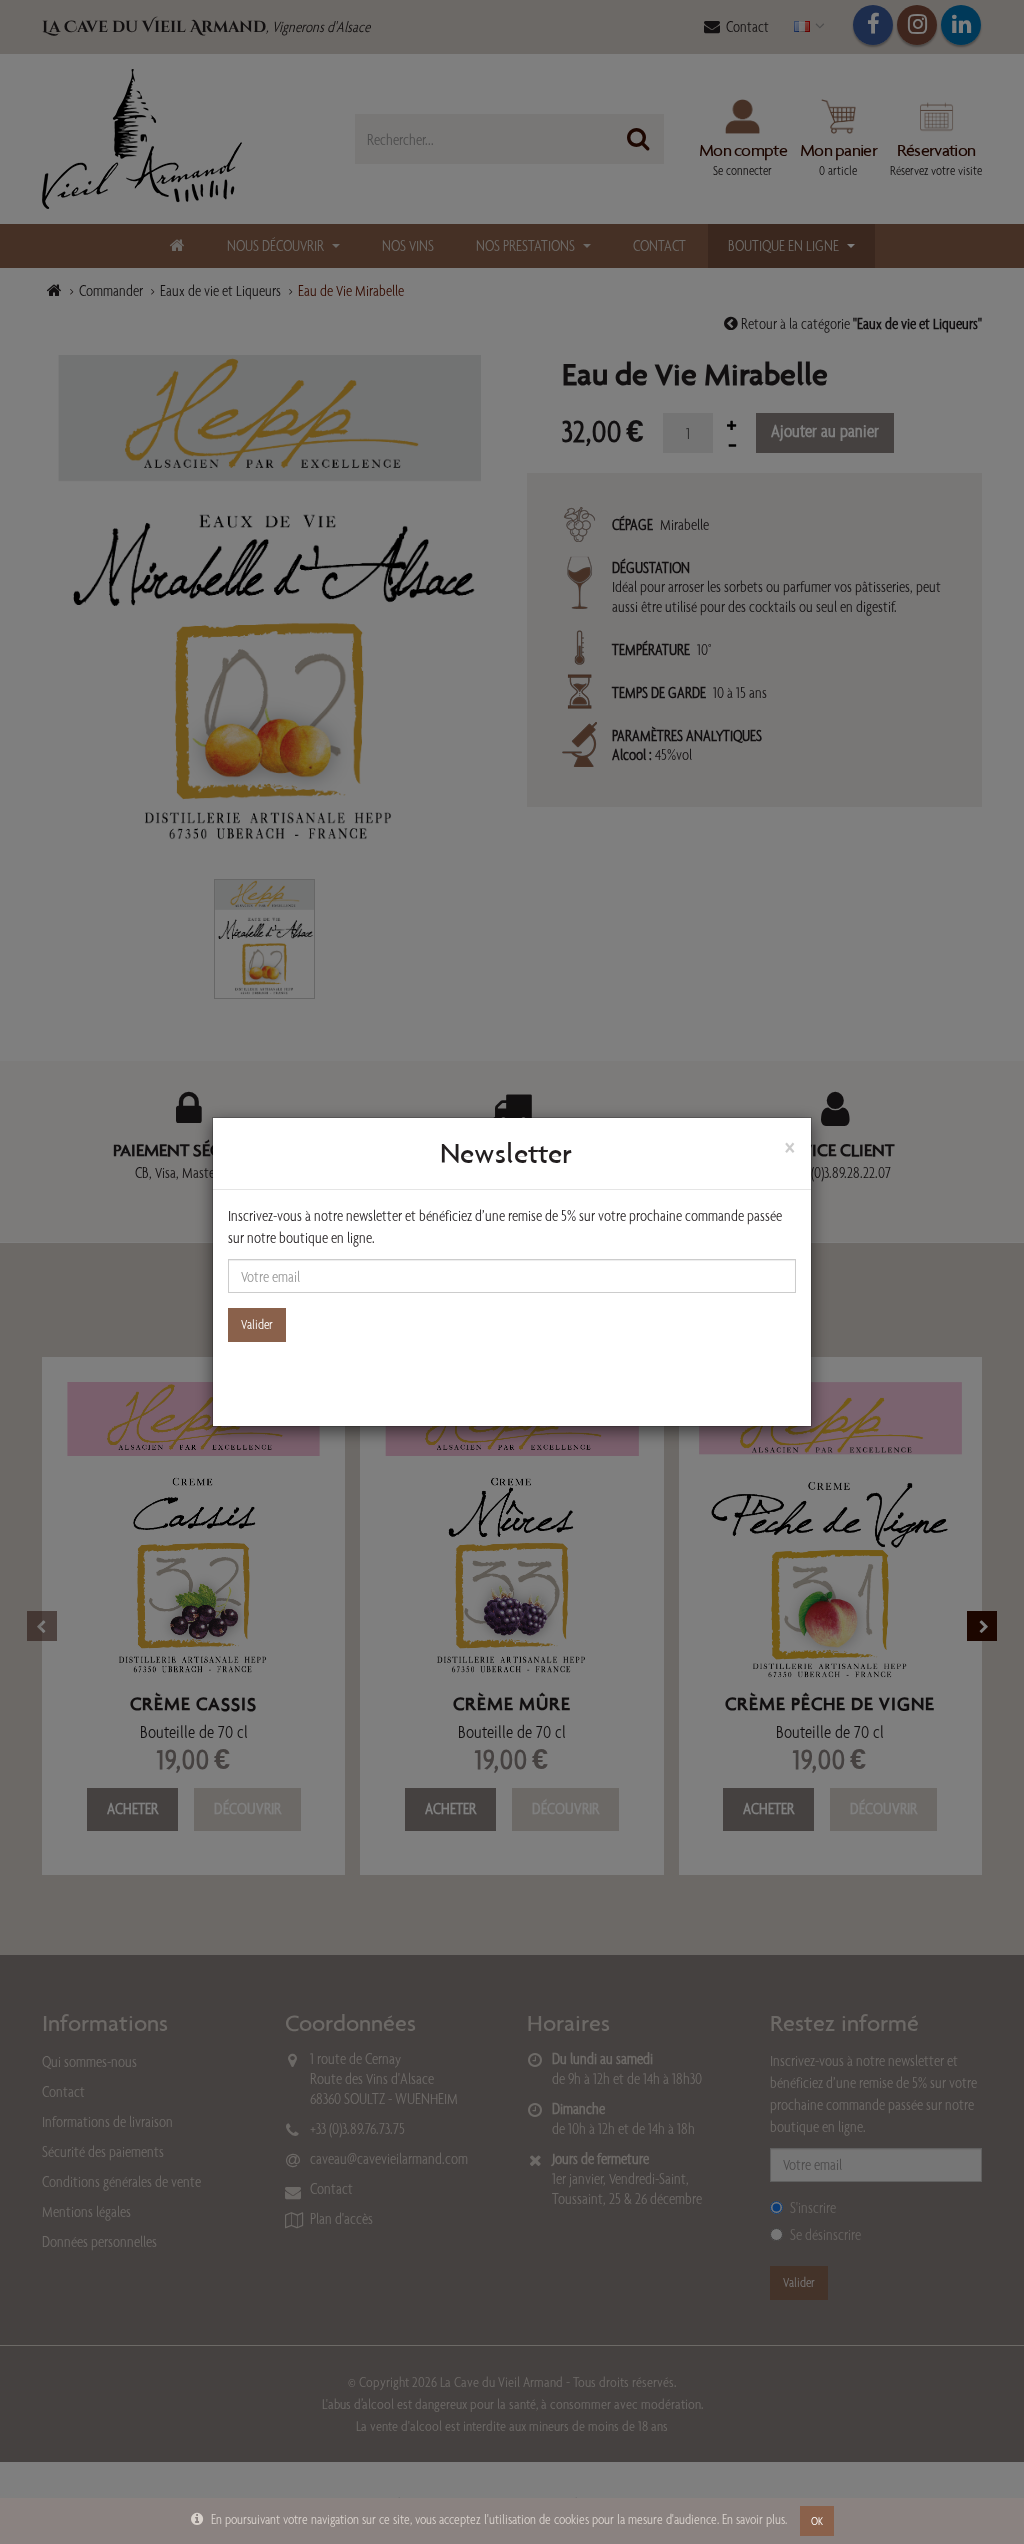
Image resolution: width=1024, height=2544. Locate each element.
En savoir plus (753, 2519)
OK (817, 2521)
